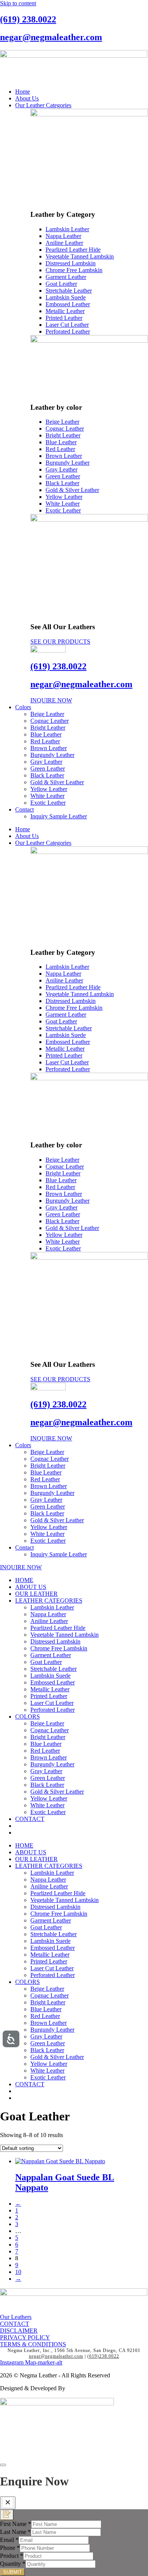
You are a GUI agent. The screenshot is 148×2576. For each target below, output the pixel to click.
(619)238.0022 (103, 2356)
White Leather (47, 796)
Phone (10, 2548)
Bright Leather (48, 728)
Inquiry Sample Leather (59, 816)
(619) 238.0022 (28, 19)
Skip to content (18, 3)
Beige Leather (47, 714)
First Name (16, 2524)
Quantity (13, 2564)
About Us (27, 98)
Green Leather (48, 769)
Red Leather (45, 741)
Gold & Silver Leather (57, 782)
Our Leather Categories (43, 105)
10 (18, 2272)
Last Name (15, 2532)
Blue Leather (46, 734)
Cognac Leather (50, 721)
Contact (24, 809)
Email (9, 2540)
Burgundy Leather (52, 755)
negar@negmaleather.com (51, 37)
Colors (23, 707)
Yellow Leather (49, 789)
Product (12, 2556)
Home (23, 92)
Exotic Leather (48, 803)
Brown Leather (49, 748)
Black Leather (47, 775)
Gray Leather (46, 762)
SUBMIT (13, 2572)
